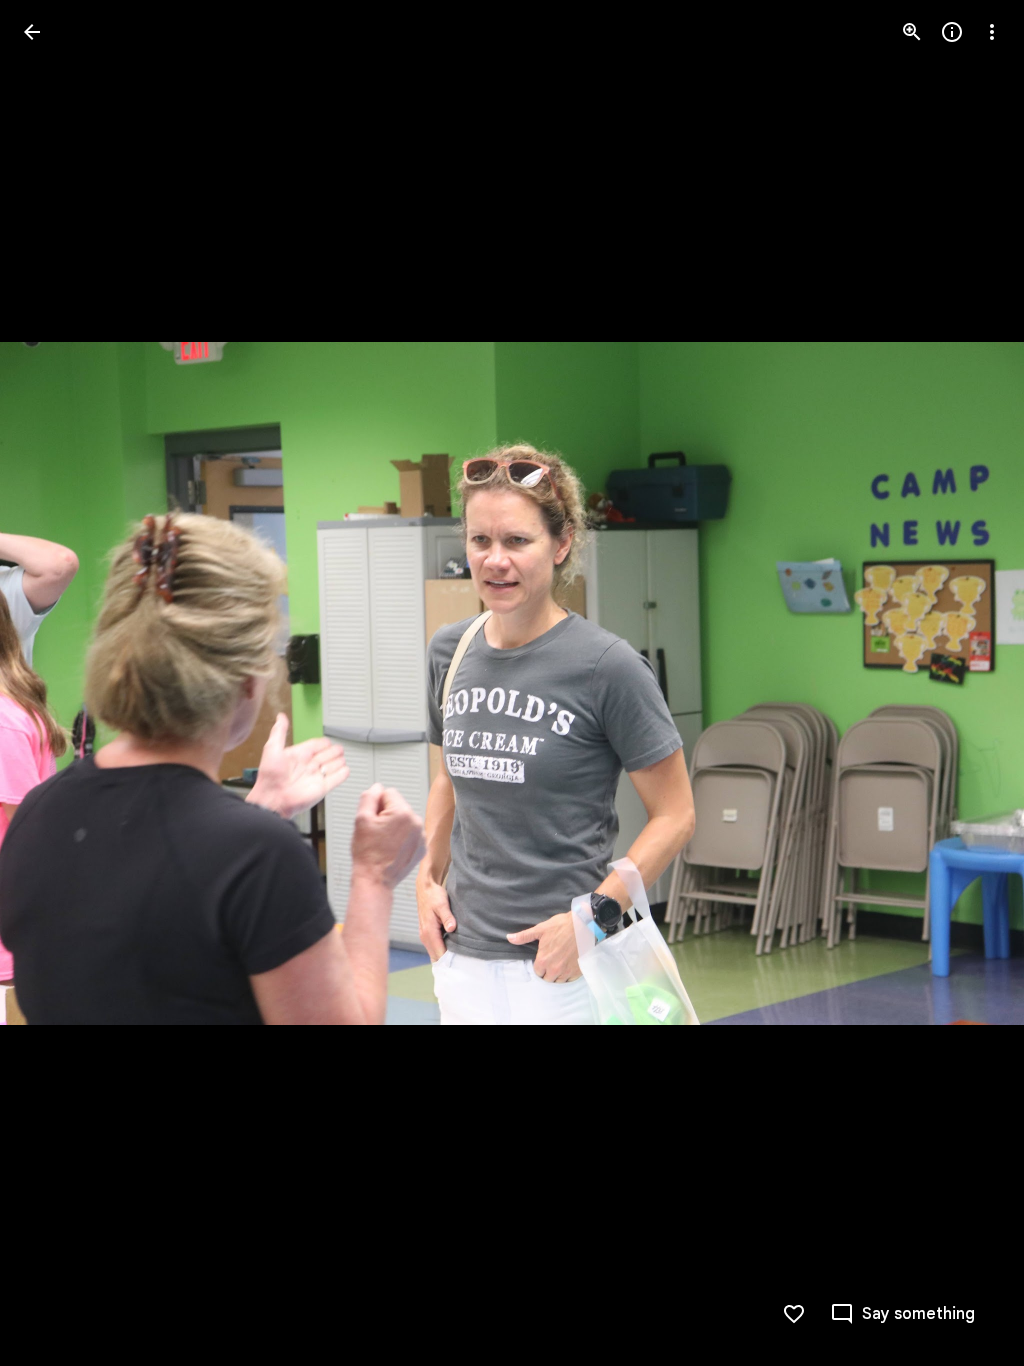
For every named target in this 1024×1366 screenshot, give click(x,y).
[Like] (794, 1314)
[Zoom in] (912, 32)
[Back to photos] (32, 32)
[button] (56, 683)
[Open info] (952, 32)
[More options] (992, 32)
